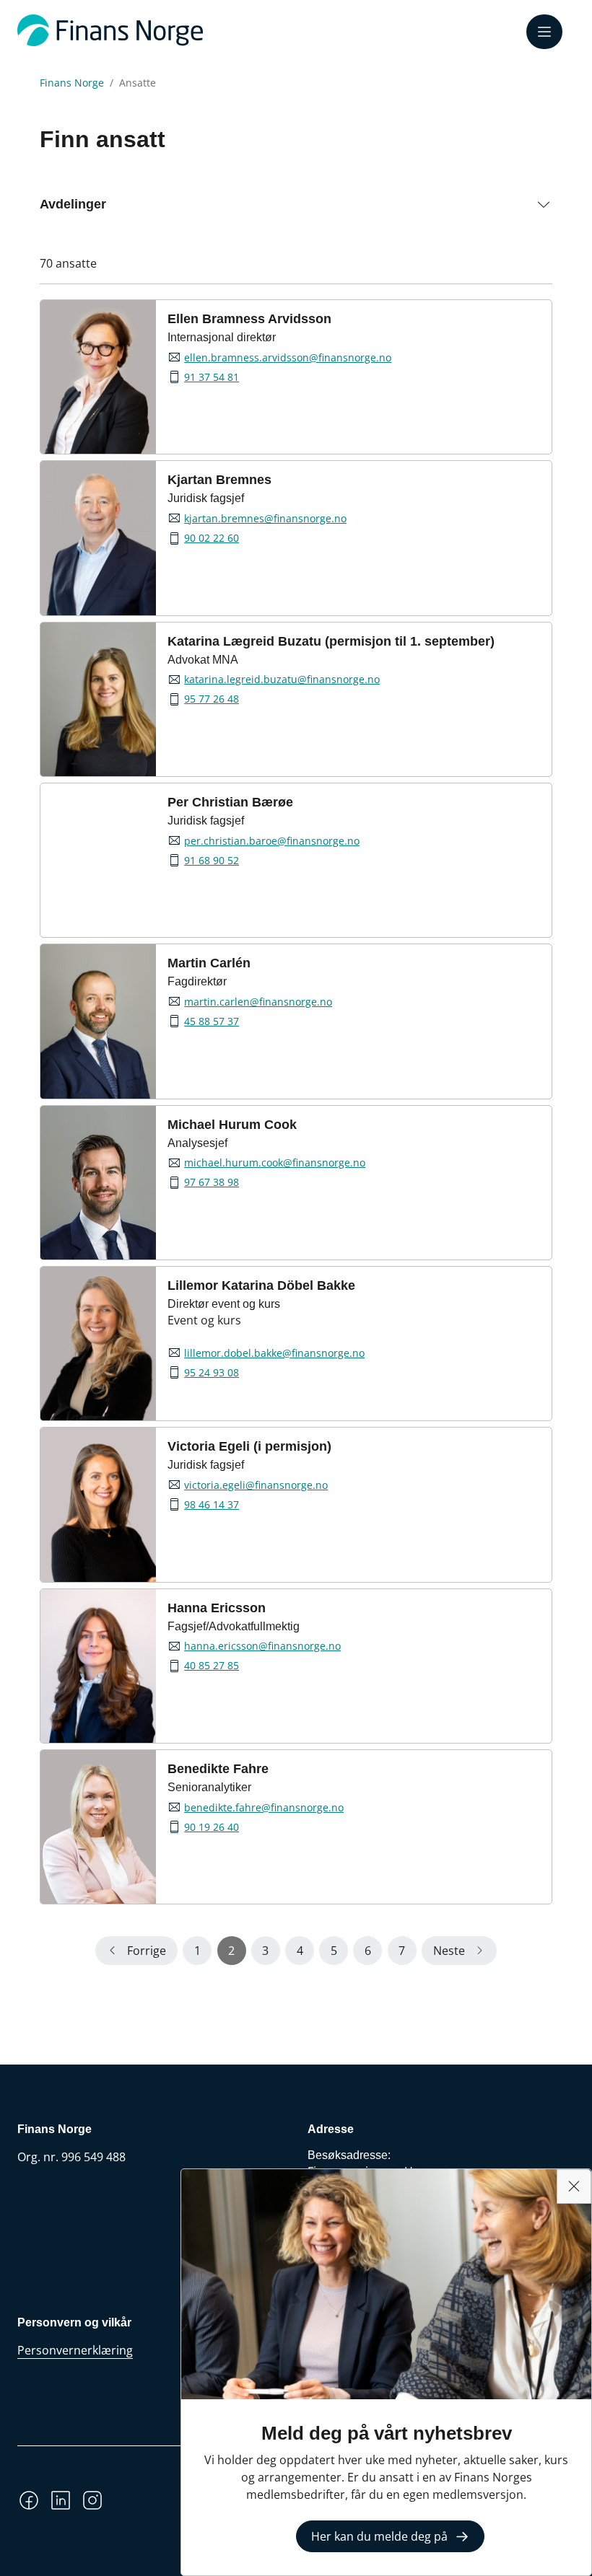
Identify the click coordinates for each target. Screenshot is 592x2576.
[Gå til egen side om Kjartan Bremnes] (98, 538)
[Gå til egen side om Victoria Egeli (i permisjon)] (98, 1504)
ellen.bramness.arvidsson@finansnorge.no (288, 358)
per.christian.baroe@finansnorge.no (272, 841)
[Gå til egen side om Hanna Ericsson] (98, 1666)
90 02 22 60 (212, 538)
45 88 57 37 (212, 1021)
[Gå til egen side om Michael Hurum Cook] (98, 1183)
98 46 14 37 (212, 1505)
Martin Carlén (209, 963)
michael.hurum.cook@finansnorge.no (275, 1163)
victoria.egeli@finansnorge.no (256, 1485)
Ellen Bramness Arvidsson (249, 319)
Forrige (147, 1951)
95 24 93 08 (212, 1373)
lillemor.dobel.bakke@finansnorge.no (274, 1353)
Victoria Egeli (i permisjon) (249, 1446)
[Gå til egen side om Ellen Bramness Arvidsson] (98, 377)
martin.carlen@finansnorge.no (258, 1002)
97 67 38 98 (212, 1182)
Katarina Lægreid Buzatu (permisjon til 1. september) (331, 641)
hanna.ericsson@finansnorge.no (262, 1646)
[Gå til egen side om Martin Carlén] (98, 1021)
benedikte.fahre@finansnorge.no (264, 1808)
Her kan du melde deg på (379, 2536)
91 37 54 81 (212, 377)
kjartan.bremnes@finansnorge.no (265, 519)
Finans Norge (72, 83)
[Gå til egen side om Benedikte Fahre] (98, 1827)
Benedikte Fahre (218, 1769)
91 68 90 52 (212, 861)
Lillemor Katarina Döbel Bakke (261, 1285)
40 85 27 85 (212, 1666)
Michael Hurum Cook (232, 1125)
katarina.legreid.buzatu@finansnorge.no (282, 680)
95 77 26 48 (212, 699)
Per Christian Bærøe (230, 802)
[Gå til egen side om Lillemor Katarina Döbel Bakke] (98, 1344)
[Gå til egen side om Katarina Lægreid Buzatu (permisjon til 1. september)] (98, 699)
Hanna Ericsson (217, 1608)
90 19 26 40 (212, 1827)
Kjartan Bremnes (219, 480)
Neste (449, 1951)
